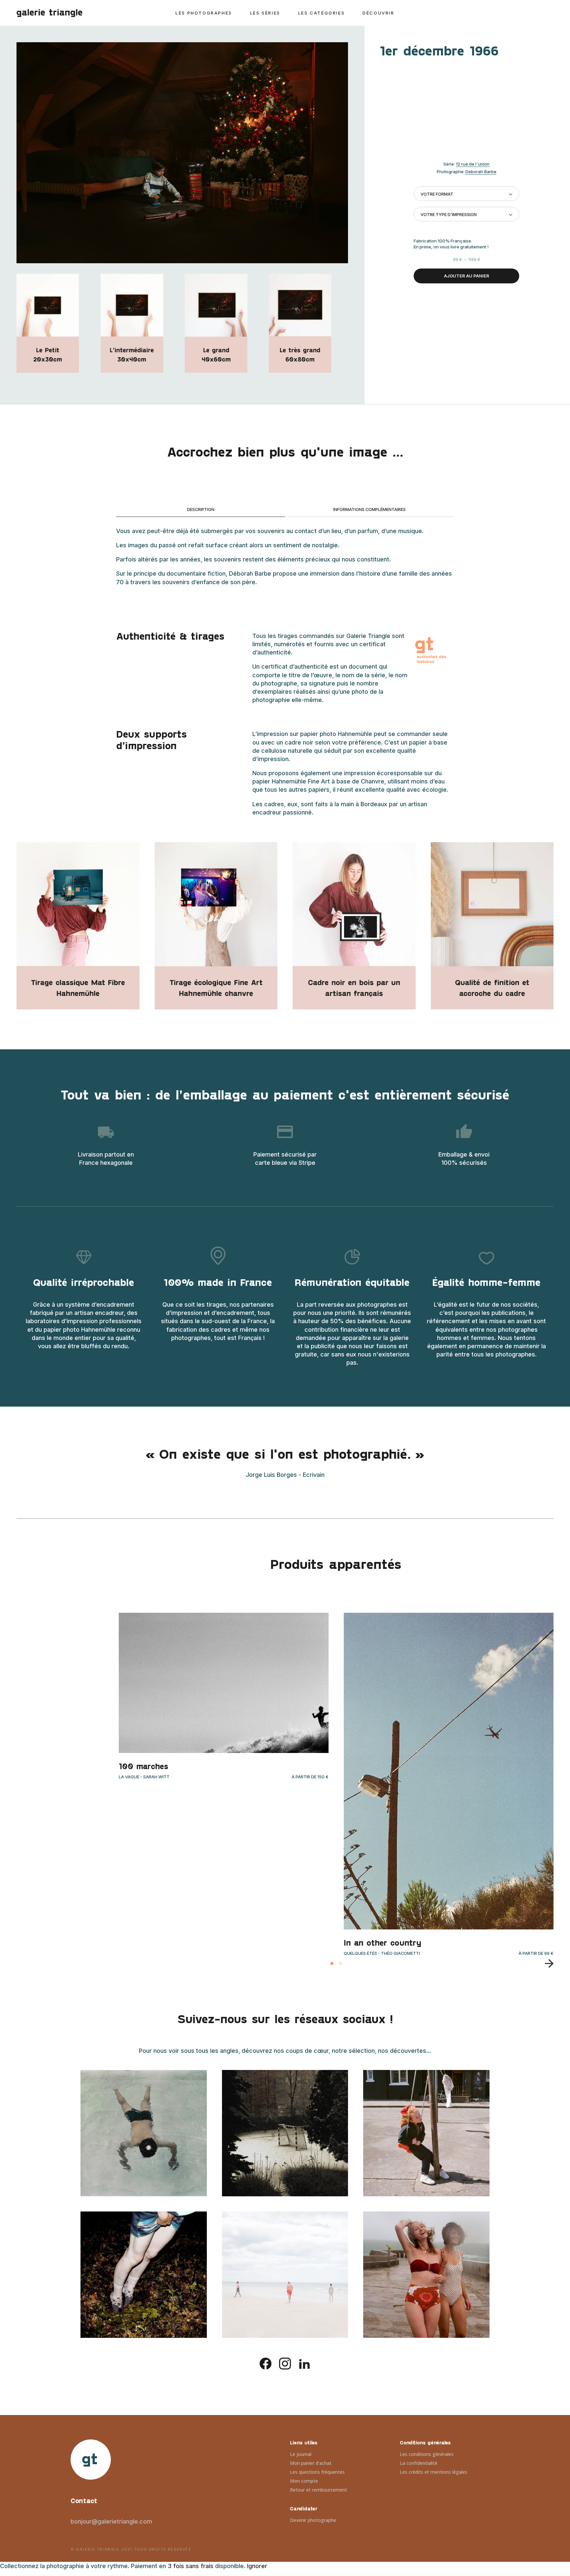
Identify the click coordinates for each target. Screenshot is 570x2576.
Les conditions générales (427, 2454)
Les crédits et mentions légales (434, 2472)
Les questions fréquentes (317, 2472)
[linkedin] (304, 2363)
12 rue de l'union (473, 164)
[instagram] (285, 2363)
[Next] (546, 1963)
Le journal (301, 2454)
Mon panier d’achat (311, 2463)
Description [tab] (201, 509)
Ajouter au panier (467, 276)
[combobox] (466, 194)
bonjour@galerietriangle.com (111, 2521)
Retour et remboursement (318, 2490)
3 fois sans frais (190, 2566)
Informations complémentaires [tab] (369, 509)
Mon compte (304, 2481)
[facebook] (266, 2363)
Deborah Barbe (481, 172)
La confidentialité (419, 2463)
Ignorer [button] (257, 2566)
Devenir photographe (313, 2520)
